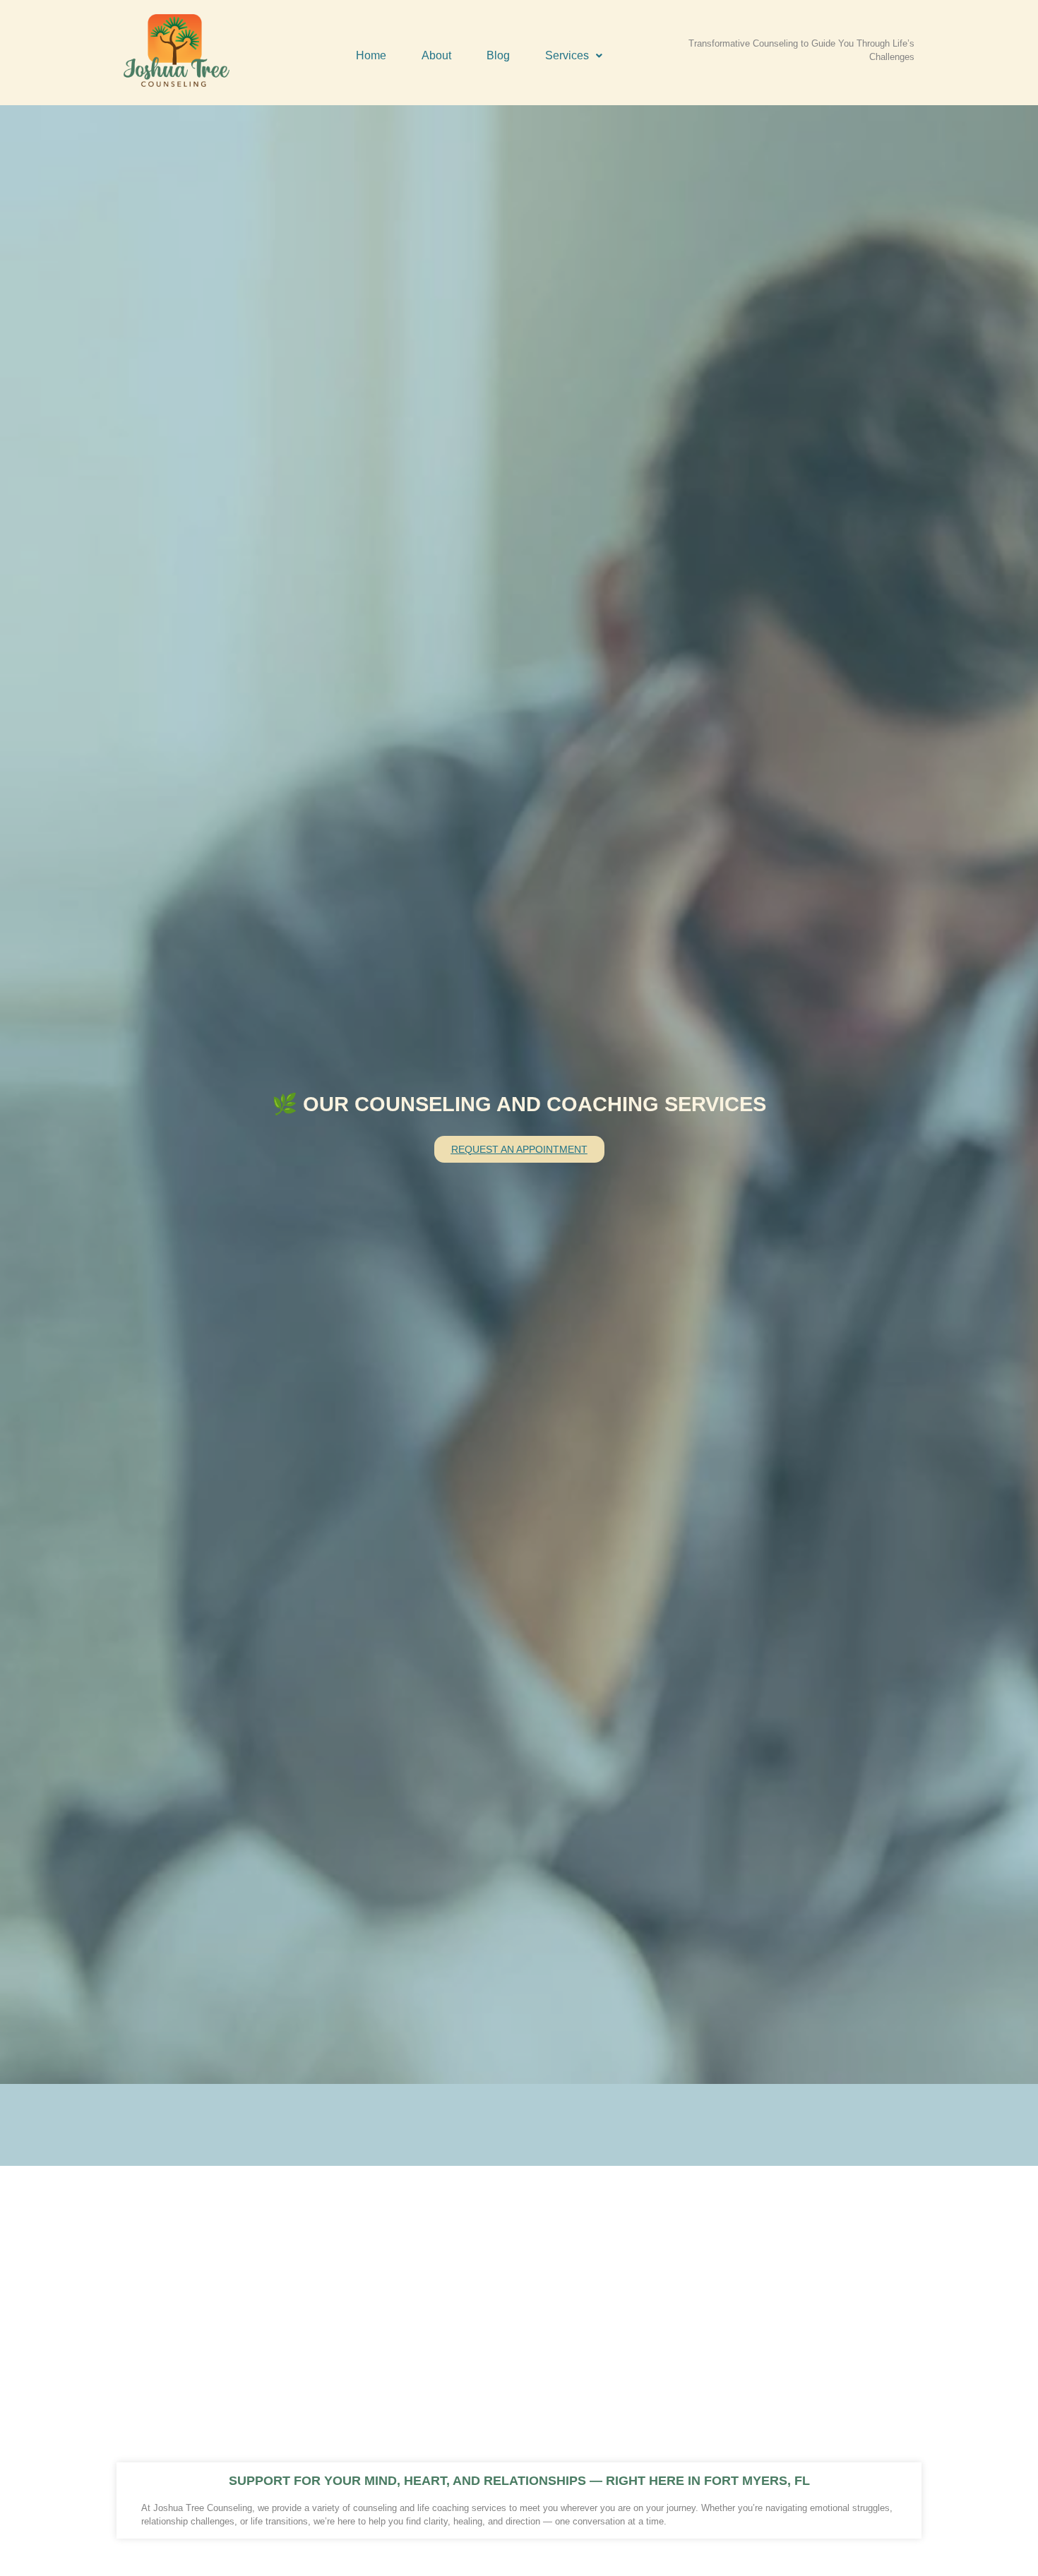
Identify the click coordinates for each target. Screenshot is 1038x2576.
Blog (498, 55)
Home (371, 55)
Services (567, 55)
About (436, 55)
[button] (574, 56)
